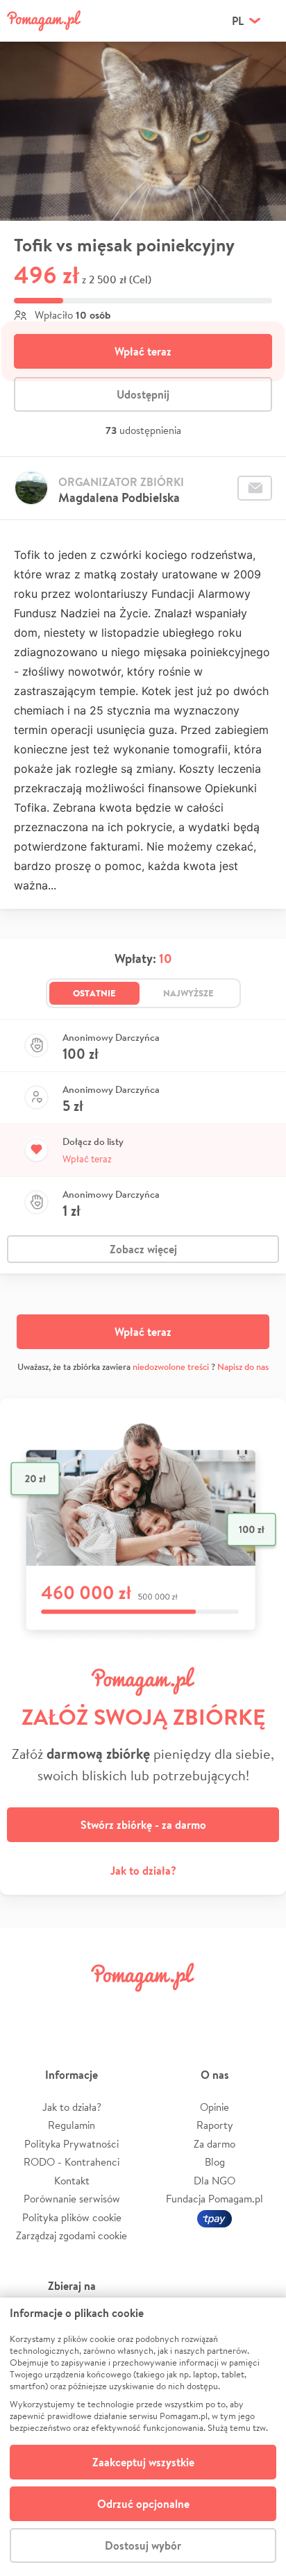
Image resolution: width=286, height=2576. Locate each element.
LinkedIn (167, 2008)
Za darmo (214, 2144)
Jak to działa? (143, 1871)
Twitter (73, 2008)
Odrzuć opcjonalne (143, 2504)
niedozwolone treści (171, 1367)
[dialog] (143, 2437)
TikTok (213, 2008)
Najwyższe (188, 993)
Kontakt (72, 2181)
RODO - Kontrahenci (71, 2162)
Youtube (260, 2008)
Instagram (119, 2008)
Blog (215, 2162)
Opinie (214, 2107)
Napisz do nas (243, 1367)
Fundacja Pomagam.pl (214, 2199)
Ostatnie (94, 993)
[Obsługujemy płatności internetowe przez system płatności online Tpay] (214, 2217)
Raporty (215, 2125)
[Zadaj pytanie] (255, 488)
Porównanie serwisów (72, 2199)
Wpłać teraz (143, 351)
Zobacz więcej (143, 1249)
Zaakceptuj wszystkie (143, 2462)
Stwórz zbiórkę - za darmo (143, 1825)
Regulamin (71, 2125)
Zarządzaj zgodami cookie (71, 2235)
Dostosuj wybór (143, 2545)
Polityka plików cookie (72, 2217)
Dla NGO (214, 2181)
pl (238, 21)
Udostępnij (143, 394)
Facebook (26, 2008)
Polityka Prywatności (71, 2144)
